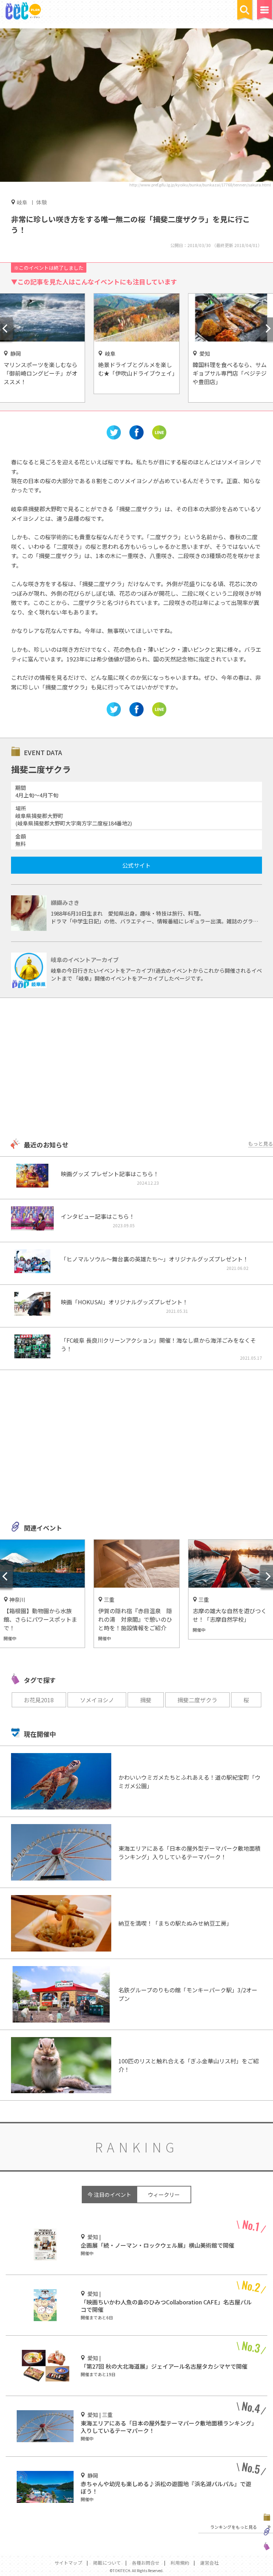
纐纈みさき (65, 902)
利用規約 (180, 2563)
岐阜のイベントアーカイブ (85, 960)
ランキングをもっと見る (234, 2527)
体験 (42, 202)
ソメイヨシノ (97, 1700)
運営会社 (209, 2563)
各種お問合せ (146, 2563)
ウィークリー (164, 2195)
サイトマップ (68, 2563)
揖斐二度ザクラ (197, 1700)
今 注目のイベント (109, 2195)
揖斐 (146, 1700)
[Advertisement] (136, 1069)
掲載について (107, 2563)
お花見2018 (39, 1700)
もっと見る (261, 1144)
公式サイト (136, 865)
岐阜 (22, 202)
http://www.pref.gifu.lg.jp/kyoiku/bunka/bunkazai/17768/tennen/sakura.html (200, 185)
